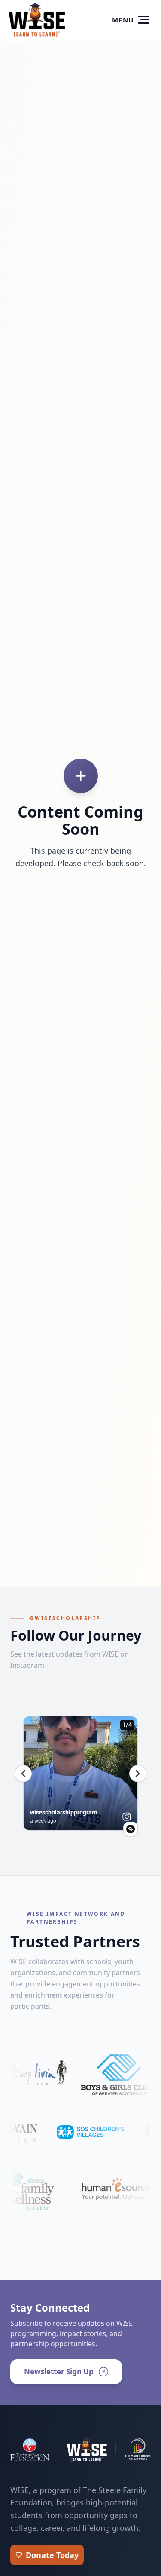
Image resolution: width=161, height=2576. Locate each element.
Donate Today (52, 2555)
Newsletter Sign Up (59, 2372)
